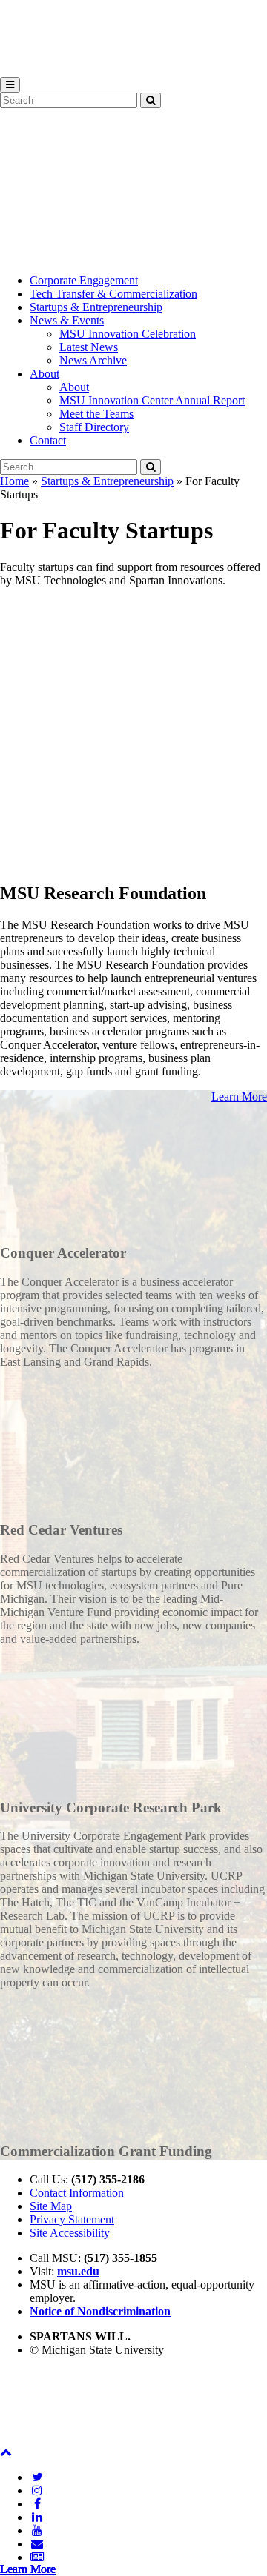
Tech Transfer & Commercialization (113, 294)
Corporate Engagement (84, 280)
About (44, 374)
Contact (48, 440)
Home (14, 481)
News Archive (93, 360)
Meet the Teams (96, 414)
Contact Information (77, 2193)
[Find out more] (133, 1224)
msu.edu (78, 2271)
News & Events (67, 320)
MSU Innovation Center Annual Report (152, 400)
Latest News (89, 347)
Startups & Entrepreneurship (96, 307)
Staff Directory (94, 427)
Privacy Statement (72, 2219)
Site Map (51, 2206)
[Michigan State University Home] (37, 2439)
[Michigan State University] (37, 70)
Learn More (239, 1097)
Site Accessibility (70, 2233)
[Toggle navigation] (10, 85)
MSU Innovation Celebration (128, 334)
